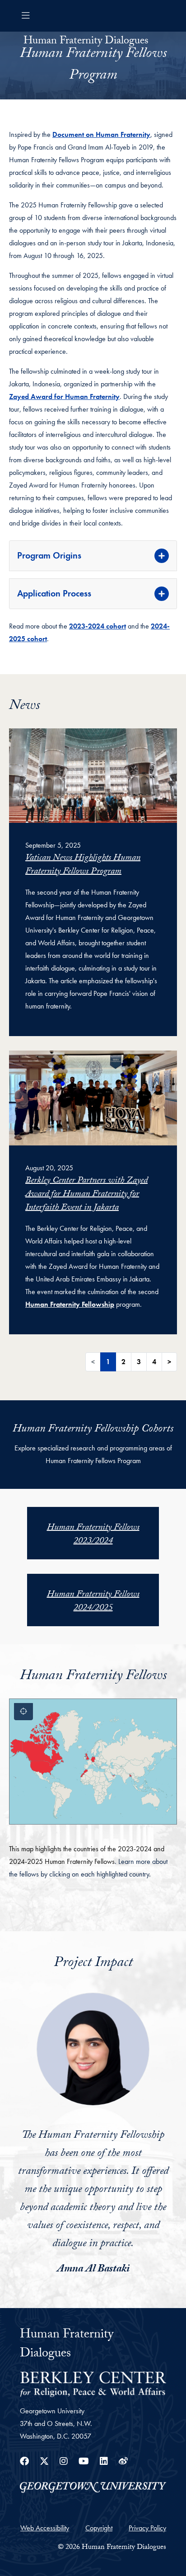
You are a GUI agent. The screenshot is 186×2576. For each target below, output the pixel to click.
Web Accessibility (45, 2528)
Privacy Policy (147, 2528)
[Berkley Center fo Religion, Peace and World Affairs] (93, 2383)
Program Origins (49, 555)
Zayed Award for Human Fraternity (64, 396)
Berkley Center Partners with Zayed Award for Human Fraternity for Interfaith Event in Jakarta (86, 1195)
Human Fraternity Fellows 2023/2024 (93, 1535)
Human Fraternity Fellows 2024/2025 (93, 1602)
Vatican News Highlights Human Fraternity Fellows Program (83, 865)
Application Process (54, 593)
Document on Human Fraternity (101, 134)
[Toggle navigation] (26, 16)
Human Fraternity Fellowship (70, 1304)
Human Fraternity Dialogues (86, 42)
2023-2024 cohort (98, 626)
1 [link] (108, 1362)
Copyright (99, 2528)
